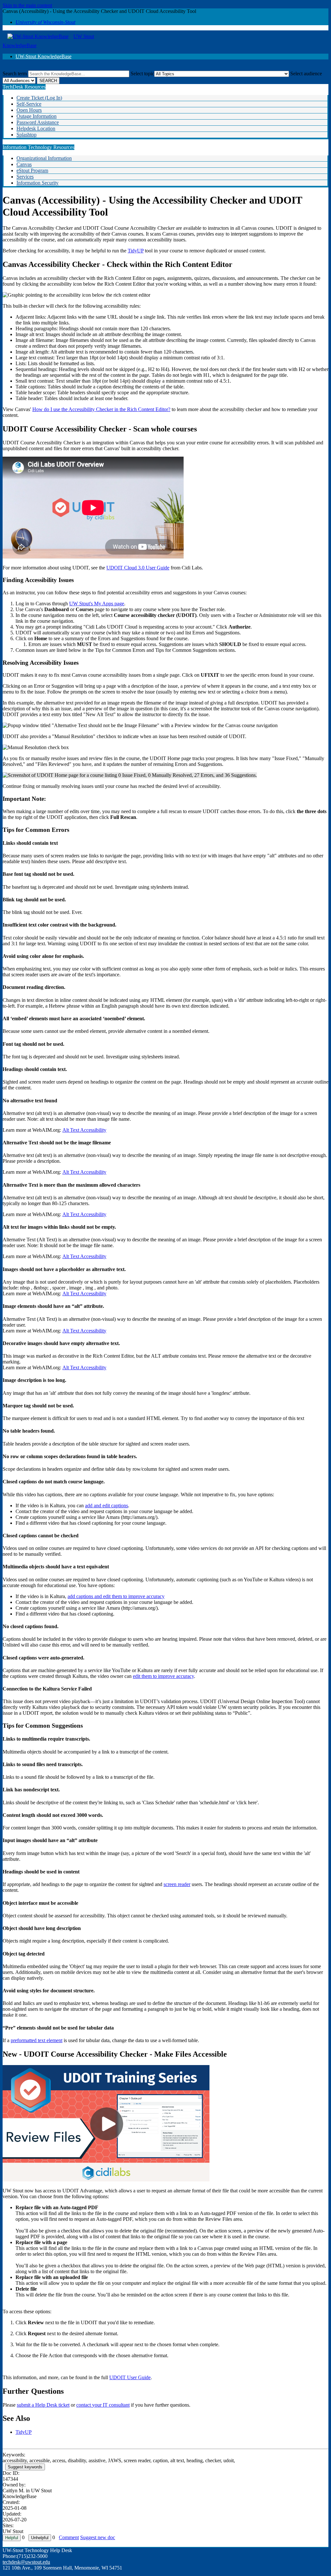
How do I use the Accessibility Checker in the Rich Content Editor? (101, 409)
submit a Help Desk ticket (43, 2405)
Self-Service (29, 104)
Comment (69, 2537)
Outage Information (37, 116)
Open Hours (29, 110)
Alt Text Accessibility (84, 1130)
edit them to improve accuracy (163, 1676)
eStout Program (32, 170)
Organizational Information (44, 158)
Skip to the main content (27, 5)
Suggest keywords (25, 2467)
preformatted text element (37, 2040)
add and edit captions (107, 1505)
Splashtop (27, 135)
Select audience (306, 74)
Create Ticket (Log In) (39, 98)
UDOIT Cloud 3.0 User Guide (138, 568)
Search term (15, 74)
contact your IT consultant (103, 2405)
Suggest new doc (98, 2537)
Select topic (142, 74)
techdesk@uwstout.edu (26, 2562)
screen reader (177, 1884)
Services (25, 177)
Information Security (37, 183)
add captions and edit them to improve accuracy (116, 1596)
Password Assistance (38, 122)
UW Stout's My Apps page (97, 604)
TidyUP (136, 251)
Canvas (24, 164)
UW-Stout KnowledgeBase (43, 56)
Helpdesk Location (36, 128)
